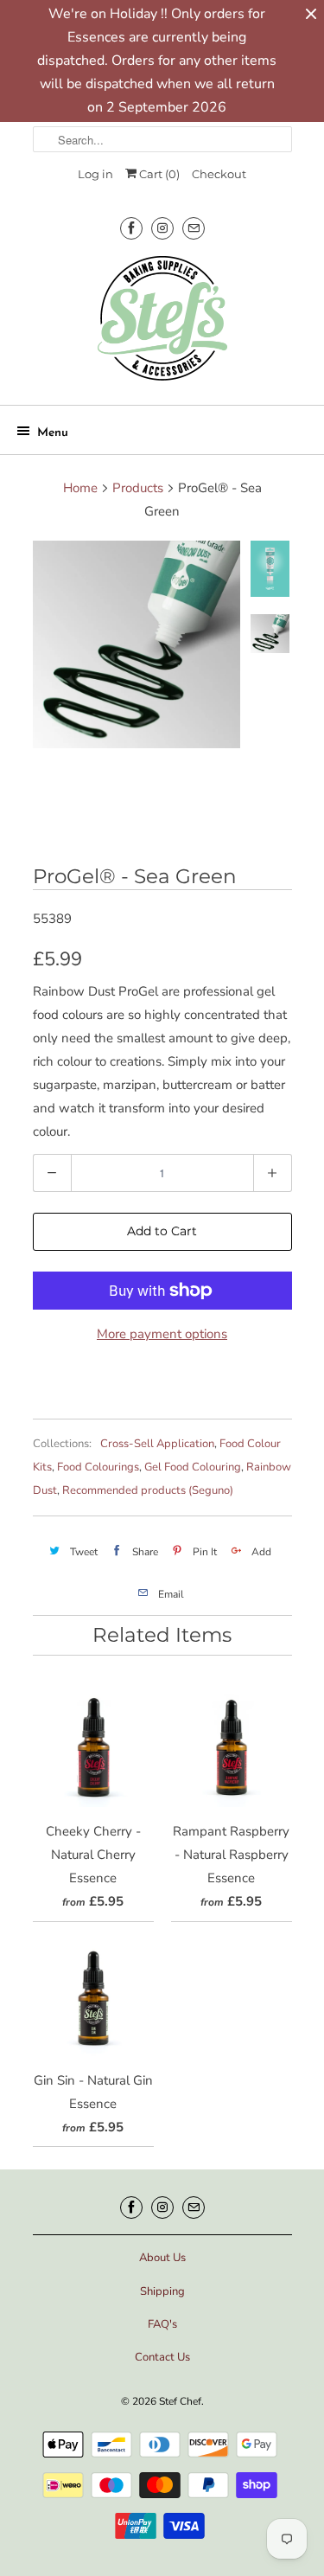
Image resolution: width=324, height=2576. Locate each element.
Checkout (219, 174)
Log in (95, 174)
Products (138, 488)
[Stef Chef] (162, 324)
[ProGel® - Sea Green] (137, 644)
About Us (162, 2258)
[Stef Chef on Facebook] (131, 228)
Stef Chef (180, 2401)
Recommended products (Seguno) (148, 1490)
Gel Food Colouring (193, 1467)
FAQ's (162, 2324)
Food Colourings (98, 1467)
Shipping (162, 2291)
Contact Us (162, 2357)
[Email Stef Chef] (194, 228)
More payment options (162, 1334)
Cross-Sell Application (157, 1444)
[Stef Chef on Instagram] (162, 228)
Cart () (158, 174)
